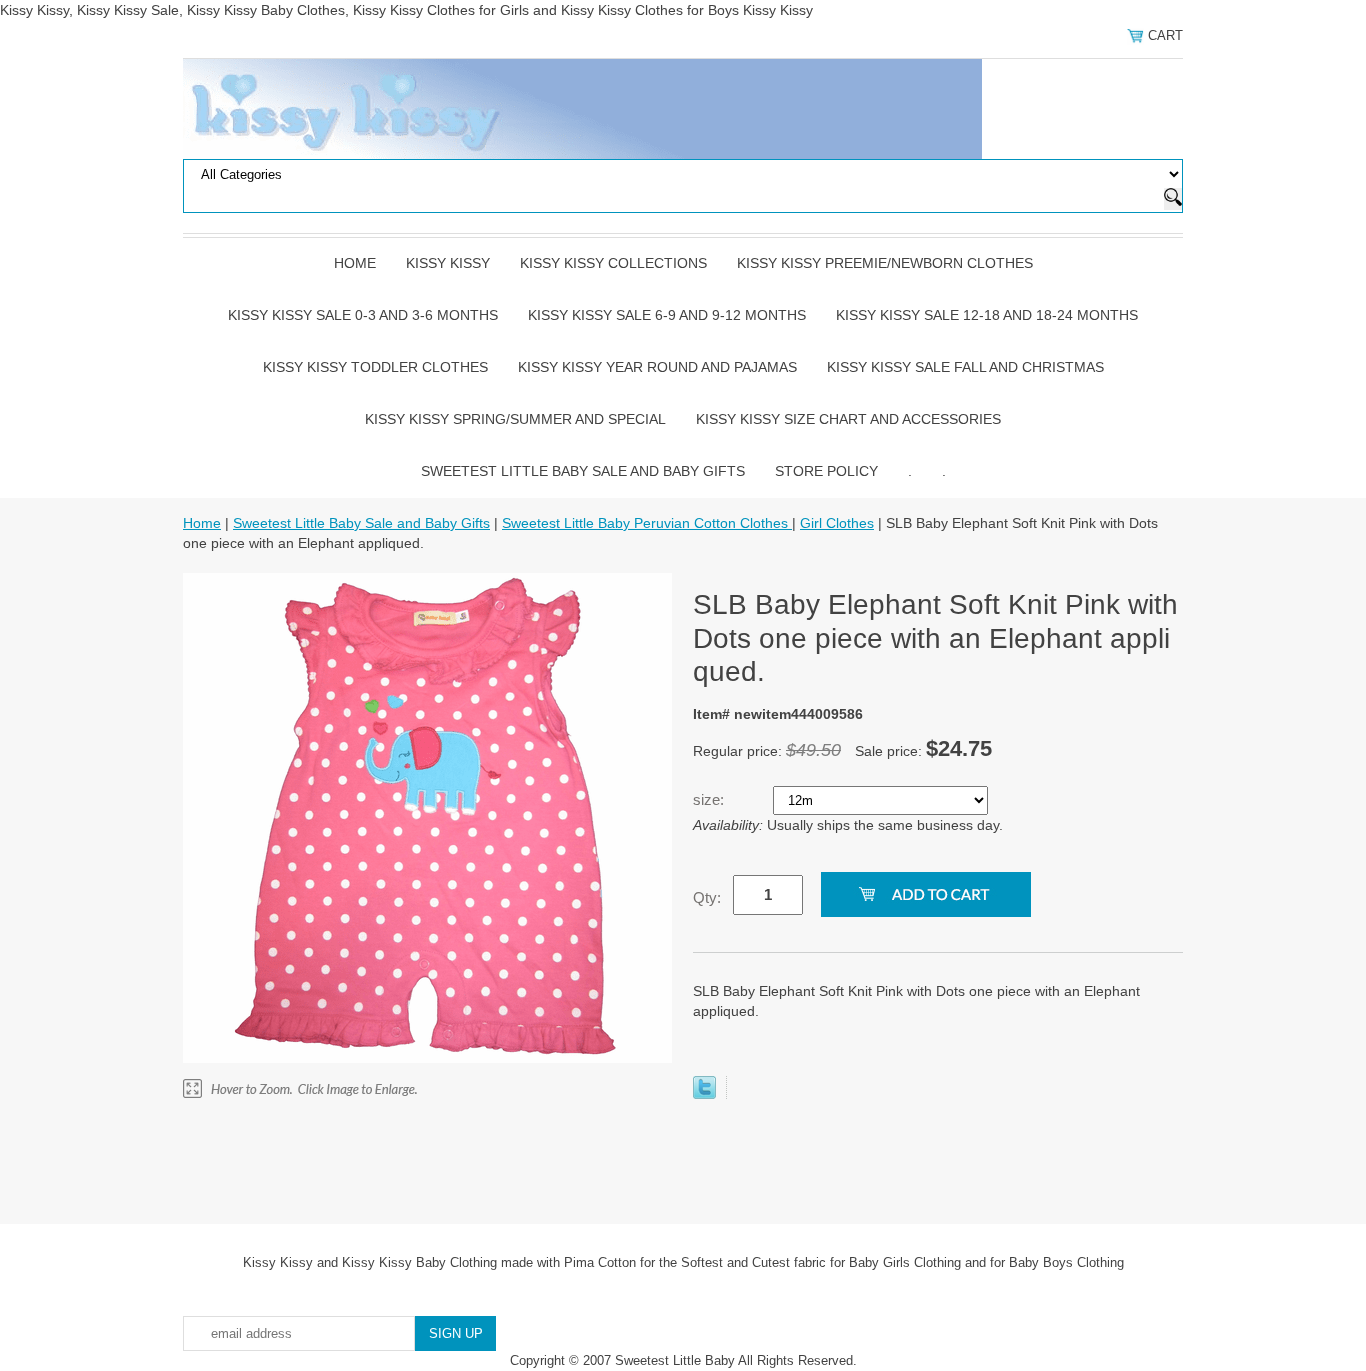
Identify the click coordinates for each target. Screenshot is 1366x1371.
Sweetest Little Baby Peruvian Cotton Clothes (647, 523)
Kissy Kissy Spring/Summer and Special (515, 419)
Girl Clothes (837, 523)
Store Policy (826, 471)
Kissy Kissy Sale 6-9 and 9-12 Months (667, 315)
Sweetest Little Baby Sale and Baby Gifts (583, 471)
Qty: (707, 897)
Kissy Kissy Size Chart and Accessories (848, 419)
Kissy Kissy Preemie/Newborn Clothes (885, 263)
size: (710, 799)
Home (355, 263)
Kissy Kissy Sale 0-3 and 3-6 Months (363, 315)
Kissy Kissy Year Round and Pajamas (657, 367)
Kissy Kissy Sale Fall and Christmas (965, 367)
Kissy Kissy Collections (613, 263)
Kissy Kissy (448, 263)
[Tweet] (704, 1094)
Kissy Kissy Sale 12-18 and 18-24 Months (987, 315)
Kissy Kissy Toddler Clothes (375, 367)
